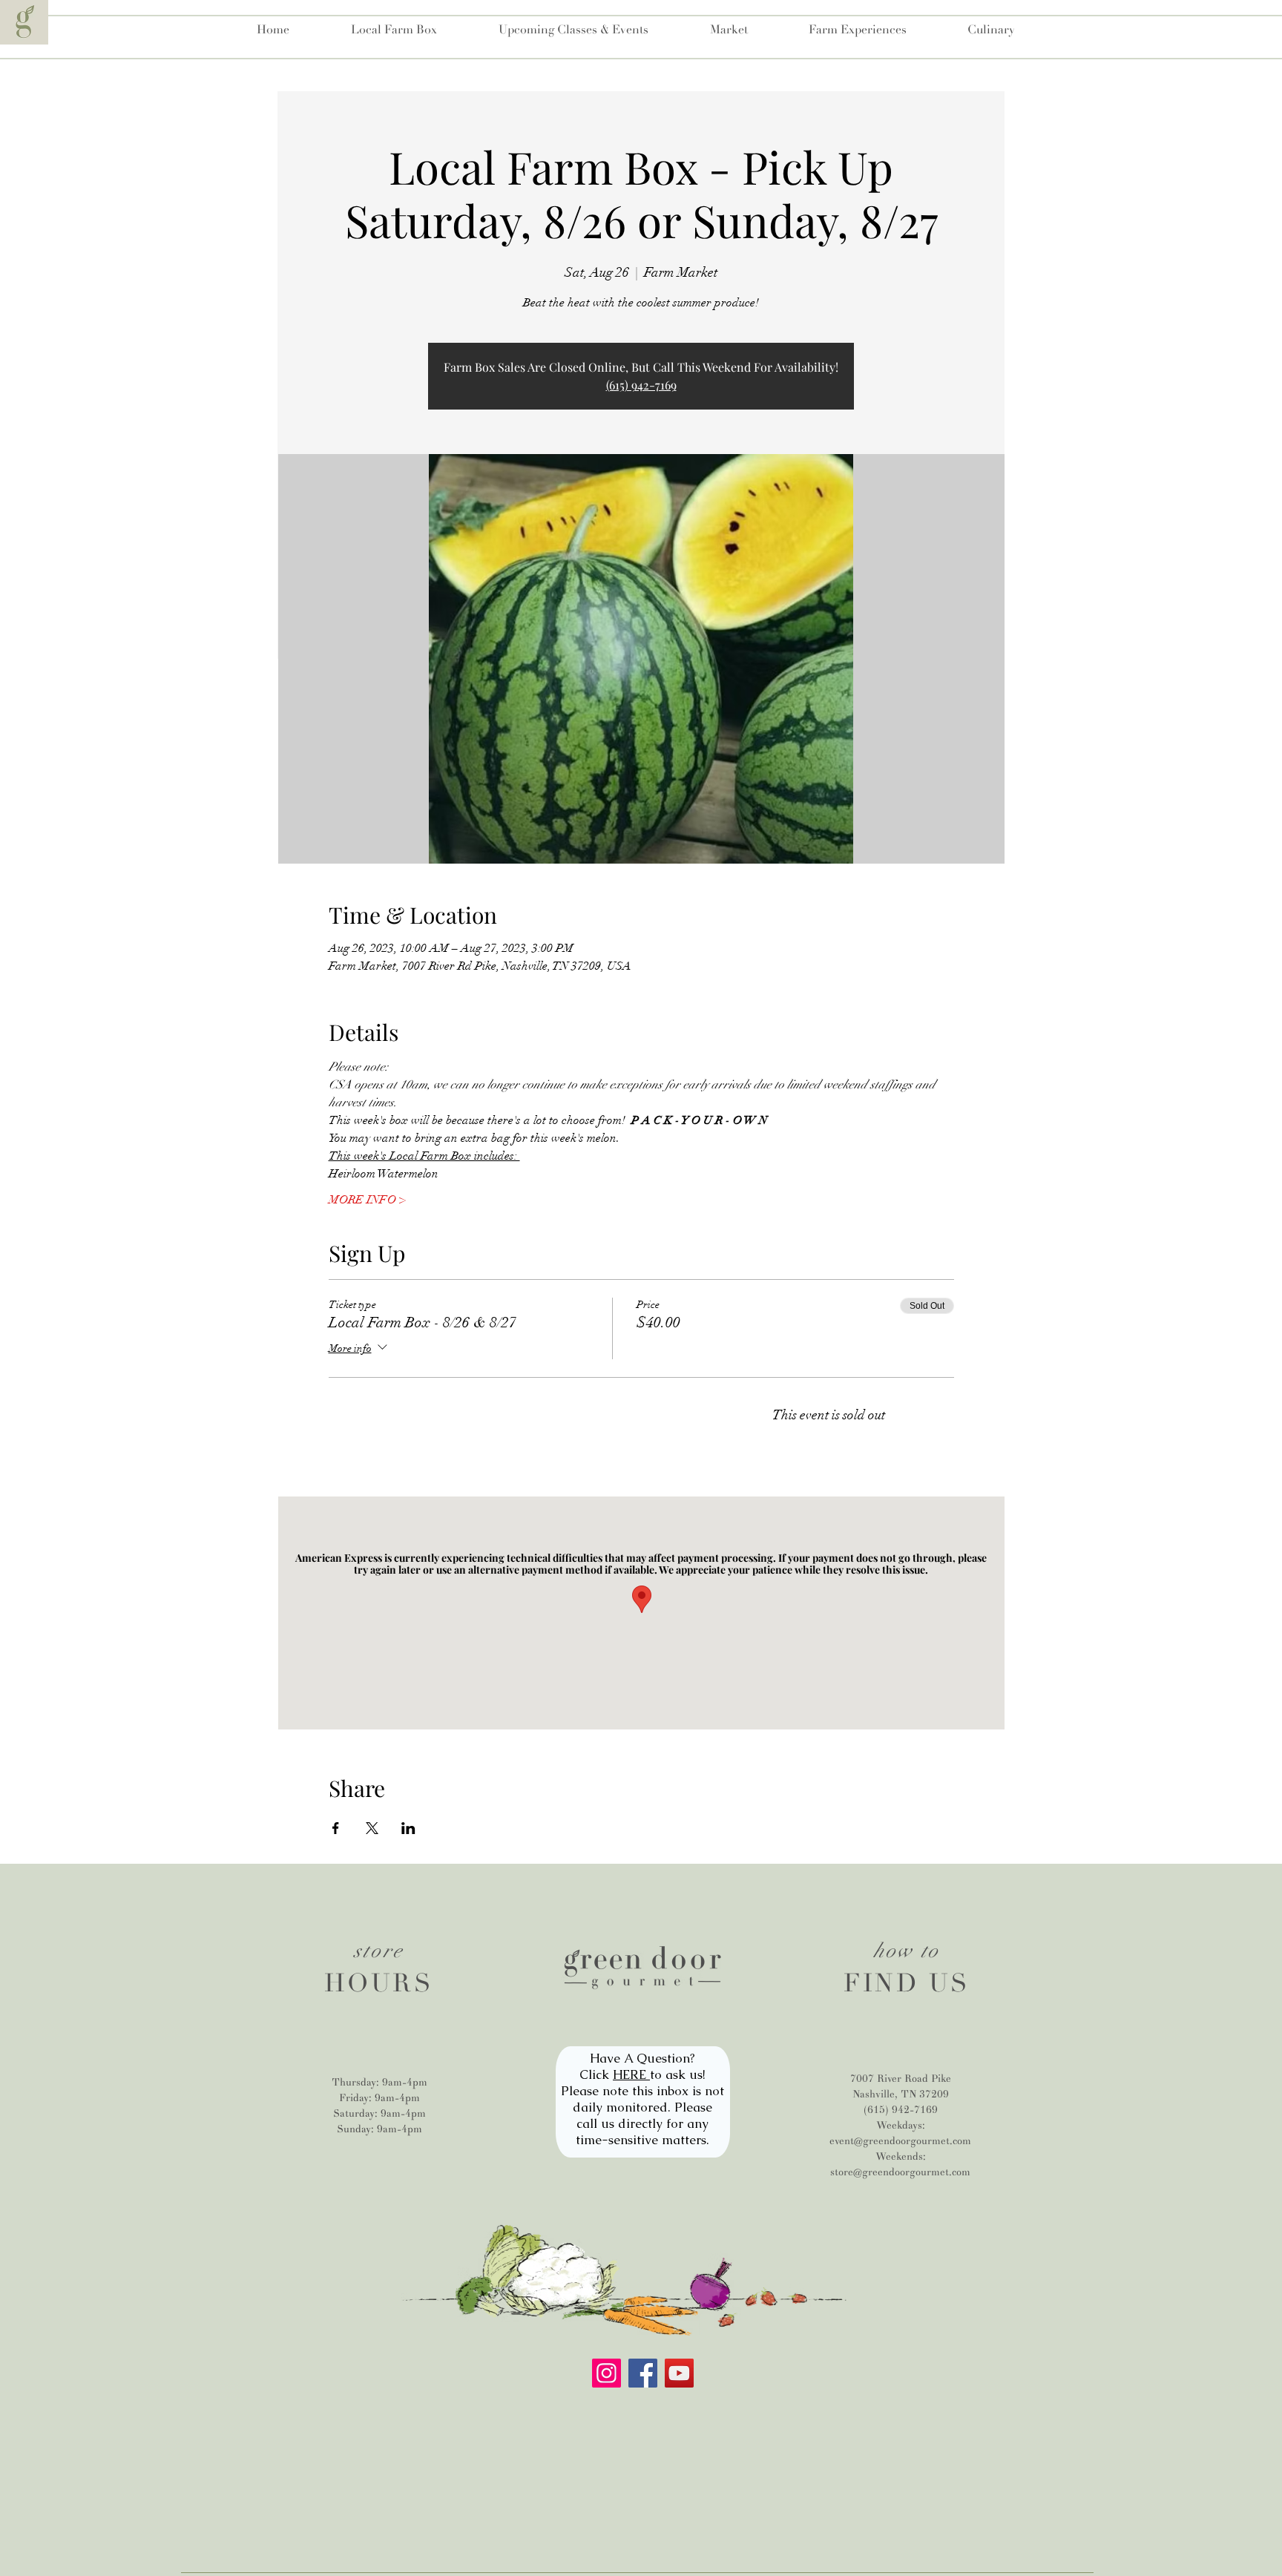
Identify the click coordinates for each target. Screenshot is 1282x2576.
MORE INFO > (367, 1200)
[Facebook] (643, 2373)
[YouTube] (679, 2373)
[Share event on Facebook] (336, 1828)
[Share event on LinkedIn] (408, 1828)
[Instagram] (607, 2373)
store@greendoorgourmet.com (900, 2172)
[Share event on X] (372, 1828)
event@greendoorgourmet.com (900, 2141)
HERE (631, 2074)
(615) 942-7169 (641, 385)
